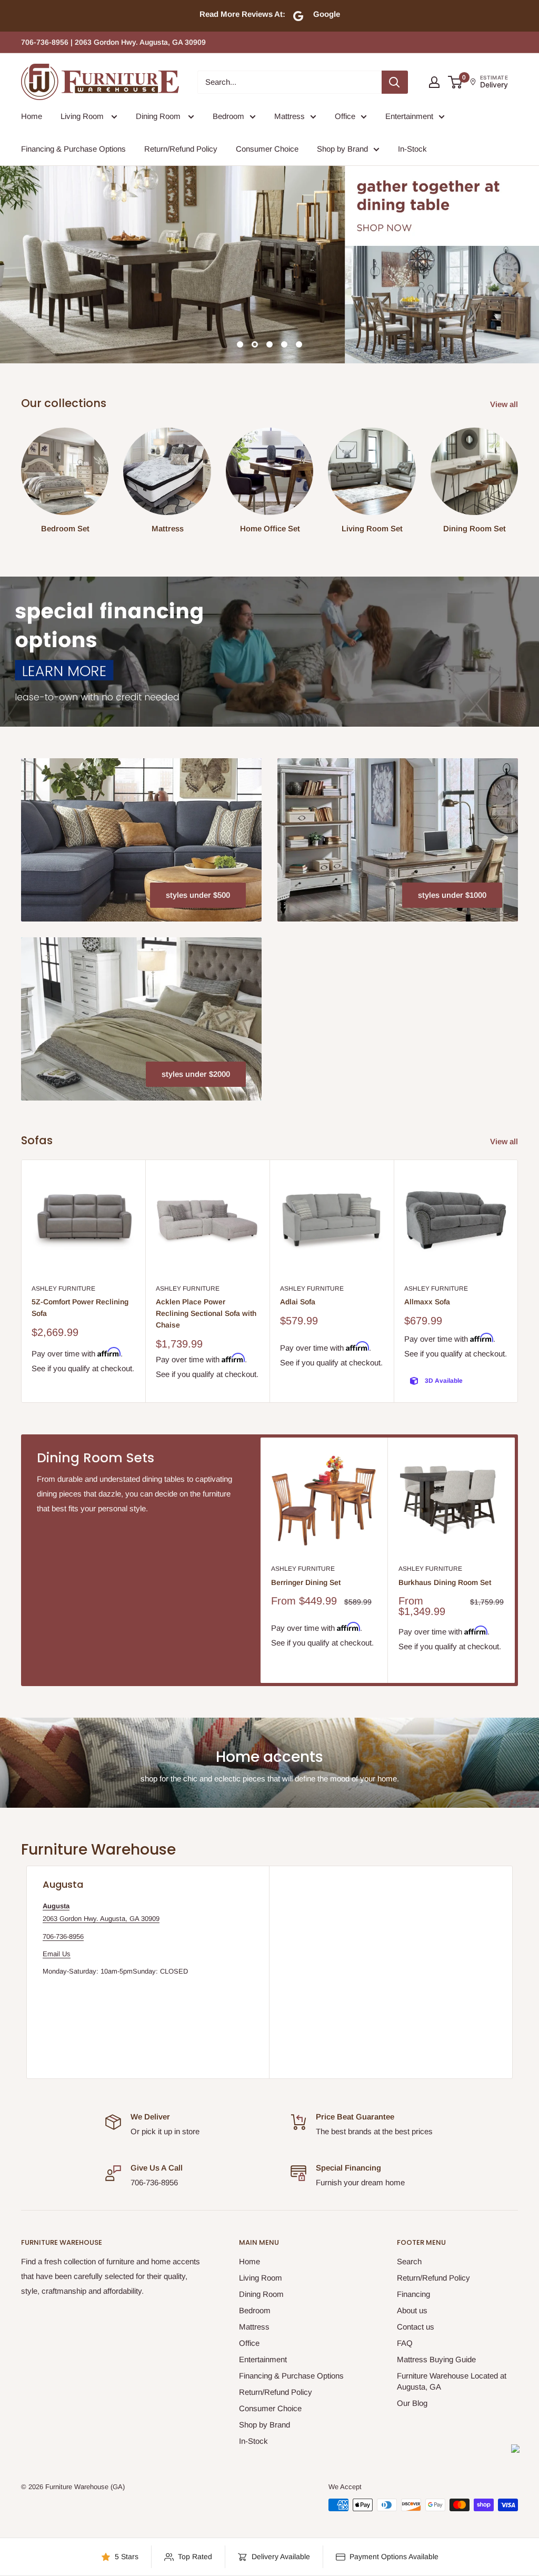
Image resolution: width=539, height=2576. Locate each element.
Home (32, 116)
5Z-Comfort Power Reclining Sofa (80, 1307)
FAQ (405, 2343)
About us (412, 2310)
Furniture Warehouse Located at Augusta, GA (452, 2381)
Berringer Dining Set (306, 1582)
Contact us (416, 2327)
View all (505, 404)
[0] (456, 82)
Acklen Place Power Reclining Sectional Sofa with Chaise (206, 1313)
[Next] (518, 476)
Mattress (290, 116)
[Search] (395, 82)
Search (409, 2261)
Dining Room (159, 116)
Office (345, 116)
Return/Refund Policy (181, 149)
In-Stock (412, 149)
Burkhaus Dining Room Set (445, 1582)
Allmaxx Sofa (427, 1302)
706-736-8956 (63, 1936)
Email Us (57, 1954)
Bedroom (228, 116)
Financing (413, 2294)
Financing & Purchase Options (73, 149)
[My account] (434, 82)
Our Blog (412, 2403)
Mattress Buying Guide (436, 2359)
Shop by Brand (342, 149)
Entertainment (409, 116)
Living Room (83, 116)
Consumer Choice (267, 149)
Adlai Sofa (298, 1302)
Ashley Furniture (63, 1289)
